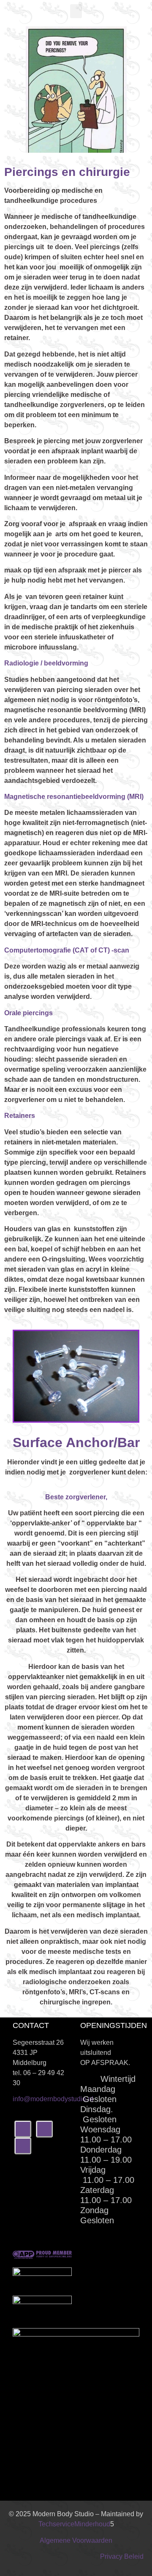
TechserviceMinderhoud (74, 2524)
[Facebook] (23, 2129)
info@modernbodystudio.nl (53, 2099)
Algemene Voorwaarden (76, 2540)
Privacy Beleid (122, 2556)
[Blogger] (23, 2146)
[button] (76, 11)
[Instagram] (44, 2129)
